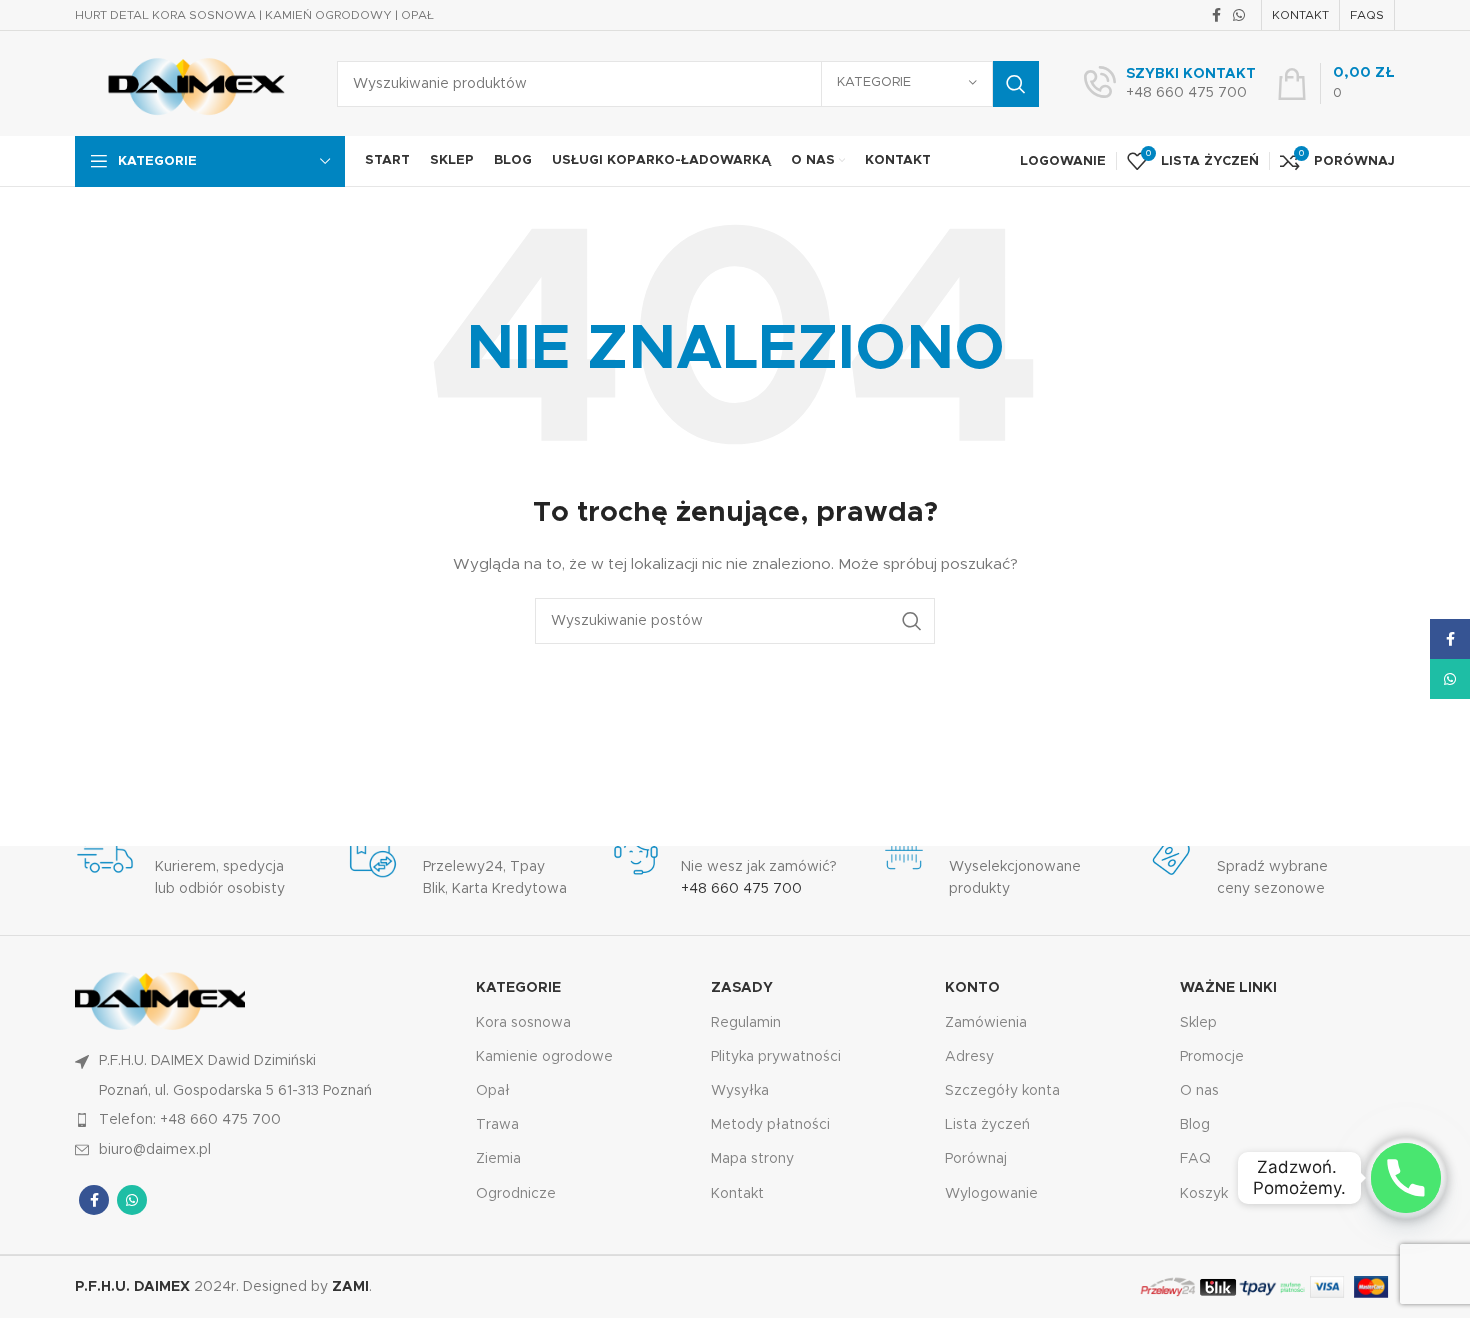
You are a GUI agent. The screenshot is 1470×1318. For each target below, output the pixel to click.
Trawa (497, 1125)
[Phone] (1406, 1178)
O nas (1199, 1091)
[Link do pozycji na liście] (265, 1120)
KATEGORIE (518, 988)
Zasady (742, 988)
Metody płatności (770, 1125)
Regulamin (746, 1022)
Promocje (1212, 1056)
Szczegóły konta (1002, 1091)
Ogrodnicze (516, 1193)
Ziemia (498, 1159)
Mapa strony (752, 1159)
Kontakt (737, 1193)
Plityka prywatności (776, 1056)
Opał (493, 1091)
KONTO (972, 988)
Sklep (1198, 1022)
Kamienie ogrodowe (544, 1056)
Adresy (969, 1056)
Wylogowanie (991, 1193)
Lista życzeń (987, 1125)
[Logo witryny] (191, 83)
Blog (1195, 1125)
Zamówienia (986, 1022)
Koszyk (1204, 1193)
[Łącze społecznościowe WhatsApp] (1239, 15)
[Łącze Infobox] (1170, 84)
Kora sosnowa (523, 1022)
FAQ (1195, 1159)
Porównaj (976, 1159)
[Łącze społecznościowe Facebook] (1216, 15)
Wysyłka (740, 1091)
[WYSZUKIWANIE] (1016, 84)
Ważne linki (1228, 988)
